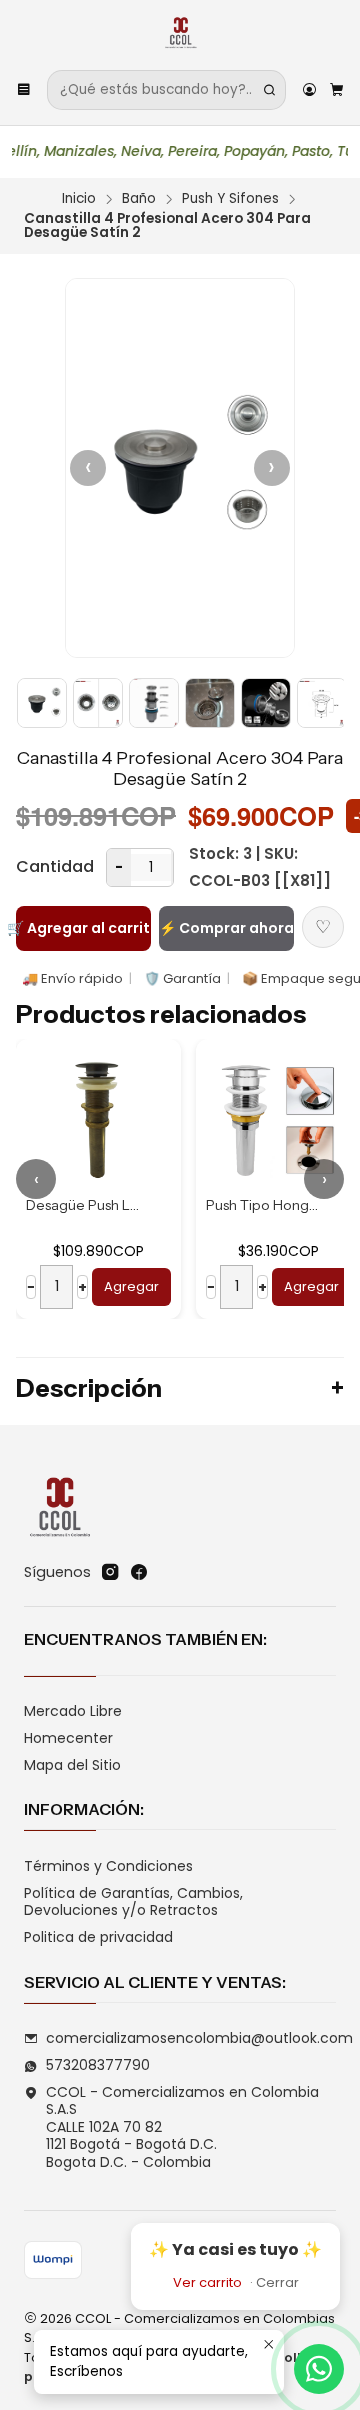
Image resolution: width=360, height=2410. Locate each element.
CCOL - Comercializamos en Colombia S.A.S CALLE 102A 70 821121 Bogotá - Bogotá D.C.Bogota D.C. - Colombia (182, 2127)
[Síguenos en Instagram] (110, 1572)
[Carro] (336, 90)
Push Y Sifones (230, 199)
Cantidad (55, 866)
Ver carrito (207, 2282)
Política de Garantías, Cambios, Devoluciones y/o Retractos (133, 1902)
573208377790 (98, 2065)
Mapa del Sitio (72, 1765)
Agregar (178, 1286)
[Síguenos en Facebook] (139, 1572)
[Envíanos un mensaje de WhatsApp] (319, 2369)
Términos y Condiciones (108, 1866)
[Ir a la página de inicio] (180, 33)
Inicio (79, 199)
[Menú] (23, 90)
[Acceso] (309, 90)
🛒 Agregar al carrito (83, 928)
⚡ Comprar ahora (226, 928)
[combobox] (166, 90)
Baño (139, 199)
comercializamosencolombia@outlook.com (199, 2038)
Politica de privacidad (98, 1937)
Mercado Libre (73, 1711)
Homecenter (68, 1738)
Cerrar (277, 2282)
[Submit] (269, 90)
